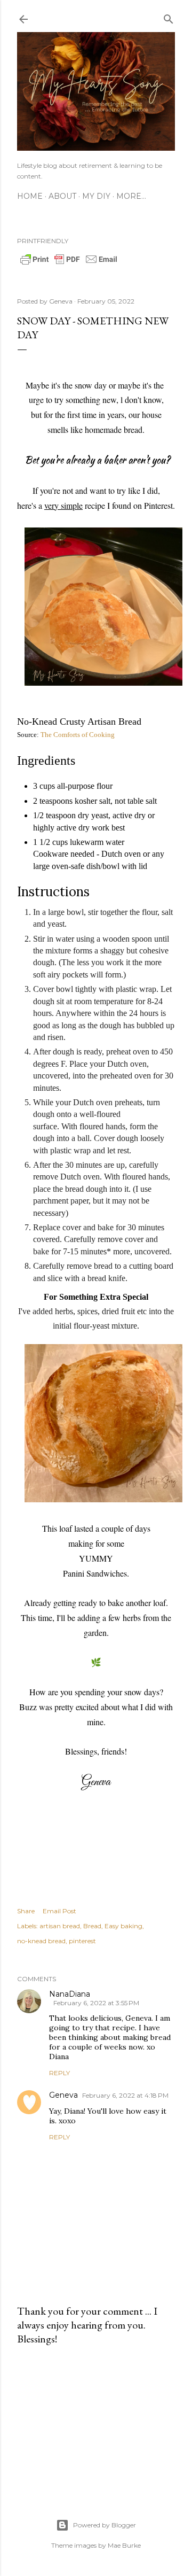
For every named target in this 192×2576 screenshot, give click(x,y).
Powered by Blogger (105, 2525)
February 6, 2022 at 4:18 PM (125, 2095)
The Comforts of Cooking (78, 735)
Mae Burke (124, 2545)
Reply (59, 2073)
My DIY (96, 196)
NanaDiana (70, 1994)
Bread (92, 1926)
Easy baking (123, 1926)
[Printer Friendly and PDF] (69, 263)
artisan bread (60, 1926)
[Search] (169, 17)
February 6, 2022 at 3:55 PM (96, 2003)
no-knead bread (41, 1941)
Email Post (59, 1911)
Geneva (63, 2095)
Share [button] (26, 1911)
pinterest (82, 1941)
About (62, 196)
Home (30, 196)
